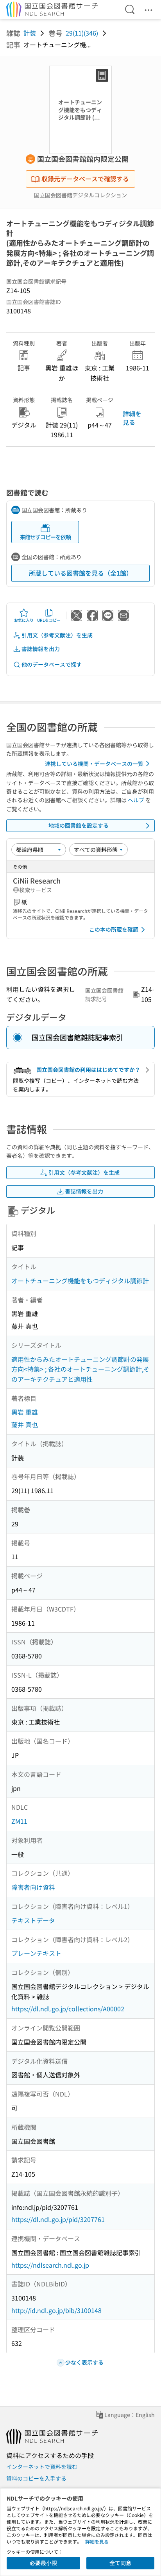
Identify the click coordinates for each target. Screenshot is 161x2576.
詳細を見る (132, 418)
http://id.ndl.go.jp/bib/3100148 (56, 2310)
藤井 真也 (25, 1424)
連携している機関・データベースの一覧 (94, 764)
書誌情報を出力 (41, 649)
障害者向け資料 (33, 1887)
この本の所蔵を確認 (114, 929)
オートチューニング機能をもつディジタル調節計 (80, 1281)
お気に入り (24, 620)
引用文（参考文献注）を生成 (57, 635)
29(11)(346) (82, 33)
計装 (30, 33)
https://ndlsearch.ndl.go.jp (50, 2265)
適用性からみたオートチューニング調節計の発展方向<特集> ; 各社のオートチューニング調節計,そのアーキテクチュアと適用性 (80, 1369)
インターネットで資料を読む (42, 2467)
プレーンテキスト (36, 1953)
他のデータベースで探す (52, 664)
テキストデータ (33, 1920)
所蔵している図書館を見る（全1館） (81, 573)
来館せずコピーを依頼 (45, 537)
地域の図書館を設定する (79, 825)
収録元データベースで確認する (85, 179)
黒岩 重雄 (25, 1412)
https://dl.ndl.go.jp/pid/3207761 (58, 2219)
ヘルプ (136, 800)
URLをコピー (49, 620)
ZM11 (19, 1821)
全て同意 (120, 2563)
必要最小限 (43, 2563)
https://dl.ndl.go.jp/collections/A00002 (68, 2009)
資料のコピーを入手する (36, 2478)
